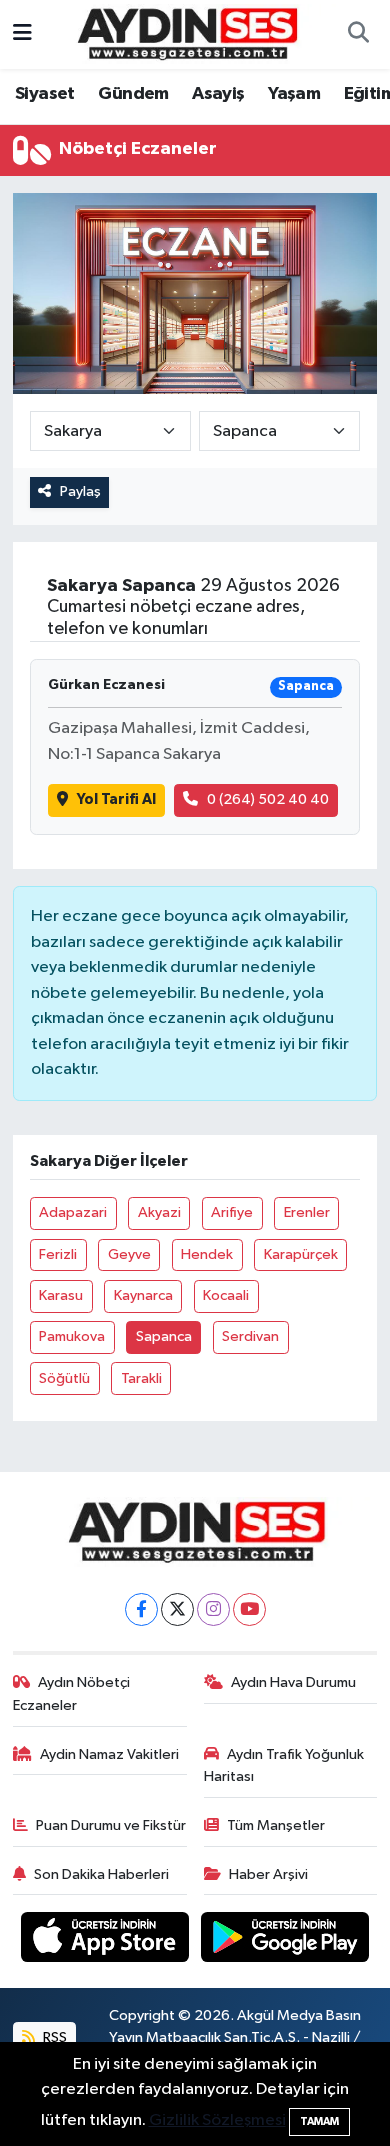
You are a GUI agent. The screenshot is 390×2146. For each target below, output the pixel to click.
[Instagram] (213, 1609)
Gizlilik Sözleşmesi (217, 2120)
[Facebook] (141, 1609)
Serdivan (250, 1336)
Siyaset (45, 94)
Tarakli (141, 1378)
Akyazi (159, 1212)
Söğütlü (64, 1378)
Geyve (129, 1254)
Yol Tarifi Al (116, 799)
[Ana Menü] (22, 34)
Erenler (307, 1212)
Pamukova (72, 1336)
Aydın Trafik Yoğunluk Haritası (284, 1765)
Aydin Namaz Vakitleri (109, 1754)
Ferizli (58, 1254)
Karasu (61, 1295)
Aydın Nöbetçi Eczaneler (72, 1693)
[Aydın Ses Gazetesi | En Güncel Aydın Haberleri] (186, 33)
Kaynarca (143, 1295)
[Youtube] (249, 1609)
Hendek (207, 1254)
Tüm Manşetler (276, 1825)
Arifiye (232, 1212)
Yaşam (294, 94)
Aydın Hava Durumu (293, 1682)
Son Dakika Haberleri (101, 1874)
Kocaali (226, 1295)
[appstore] (107, 1941)
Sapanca (164, 1336)
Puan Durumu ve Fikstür (111, 1825)
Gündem (133, 94)
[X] (177, 1609)
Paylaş (80, 491)
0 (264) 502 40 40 (268, 799)
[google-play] (285, 1941)
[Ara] (358, 35)
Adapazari (73, 1212)
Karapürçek (301, 1254)
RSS (53, 2037)
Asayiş (218, 94)
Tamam (319, 2121)
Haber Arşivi (268, 1874)
